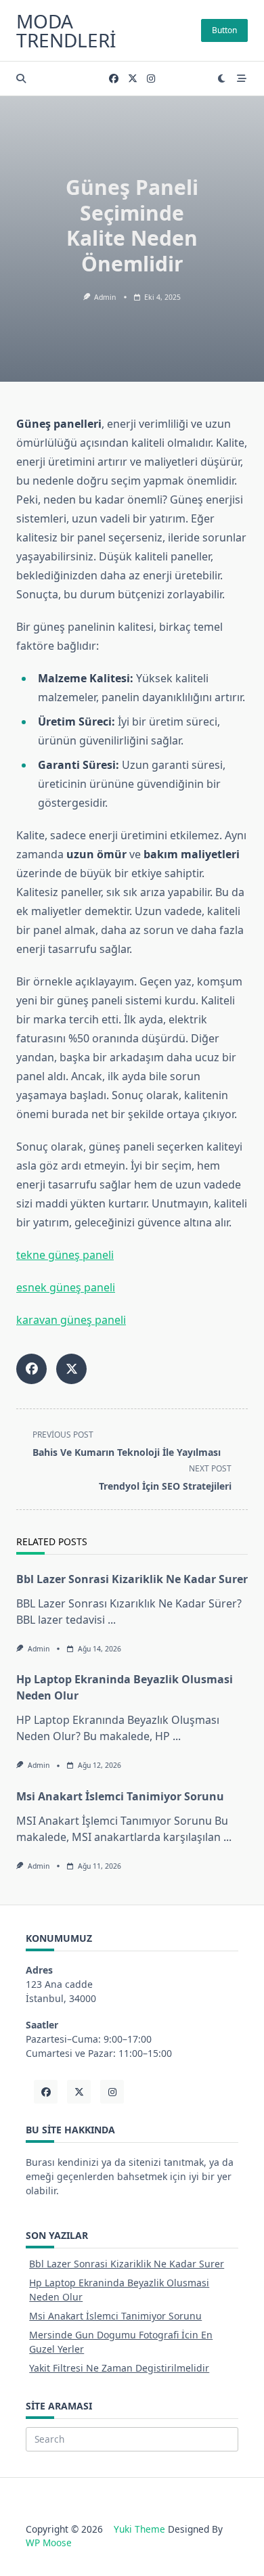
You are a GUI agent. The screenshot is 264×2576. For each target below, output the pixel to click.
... (112, 1620)
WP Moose (49, 2542)
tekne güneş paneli (65, 1255)
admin (105, 297)
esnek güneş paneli (66, 1287)
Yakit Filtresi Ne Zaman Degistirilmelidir (119, 2368)
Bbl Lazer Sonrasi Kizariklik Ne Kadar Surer (132, 1579)
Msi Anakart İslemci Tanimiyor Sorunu (120, 1796)
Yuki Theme (139, 2529)
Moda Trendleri (66, 30)
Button (224, 30)
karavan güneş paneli (71, 1320)
